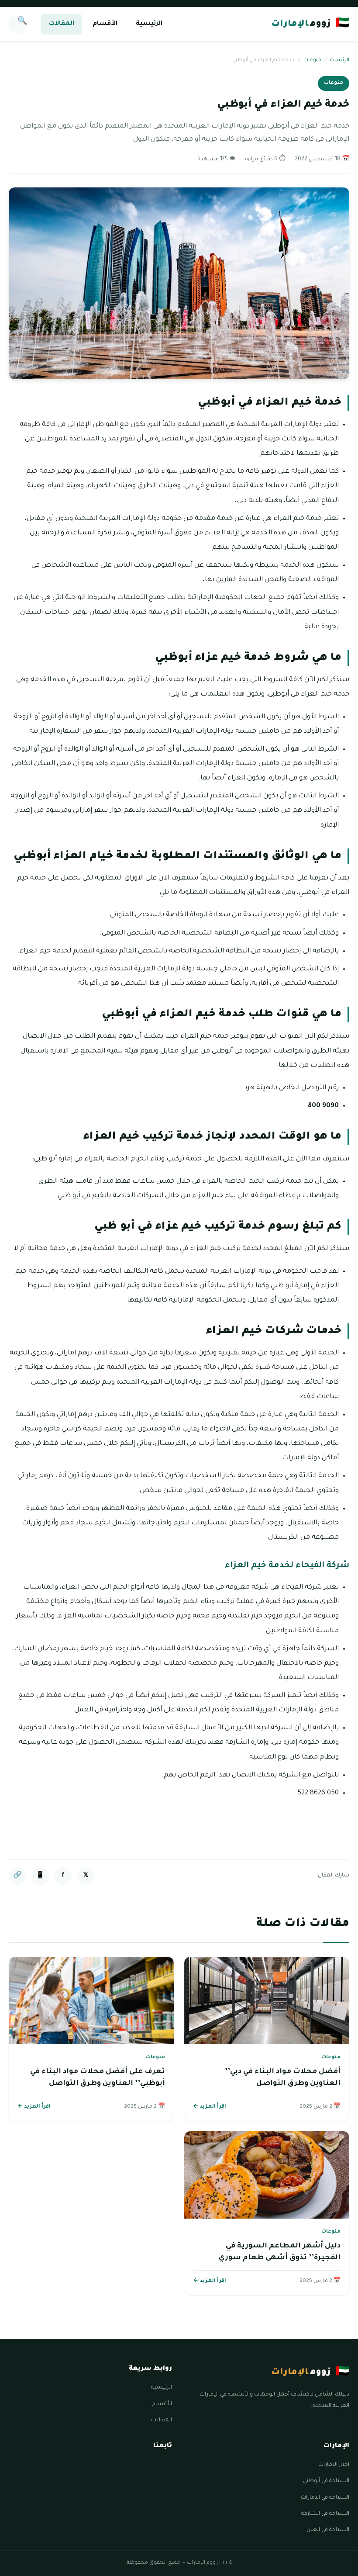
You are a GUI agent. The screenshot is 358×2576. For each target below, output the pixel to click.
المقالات (62, 24)
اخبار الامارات (334, 2465)
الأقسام (105, 24)
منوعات (312, 61)
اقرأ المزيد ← (210, 2107)
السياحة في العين (328, 2530)
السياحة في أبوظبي (326, 2481)
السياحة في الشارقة (325, 2514)
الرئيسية (149, 24)
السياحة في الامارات (325, 2498)
